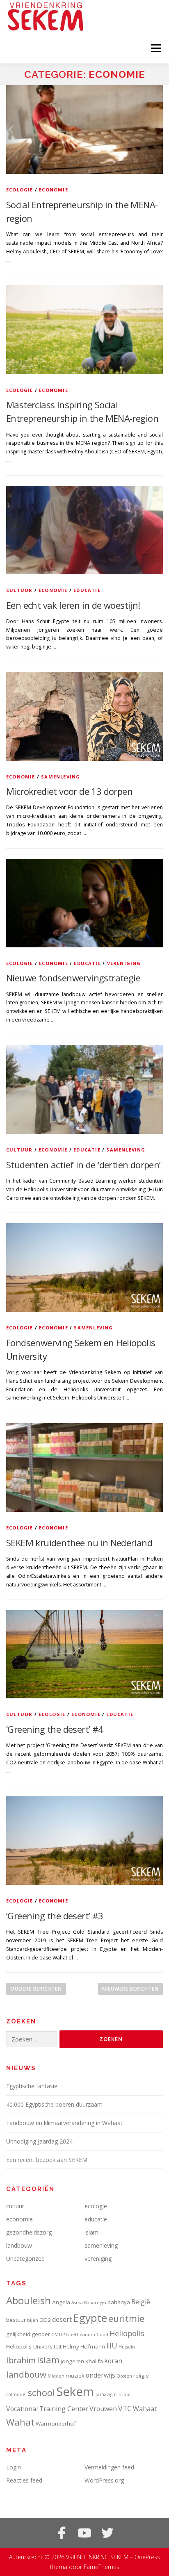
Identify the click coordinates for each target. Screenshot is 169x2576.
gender (41, 2334)
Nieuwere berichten (130, 1989)
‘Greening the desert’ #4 (55, 1729)
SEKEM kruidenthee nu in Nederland (79, 1543)
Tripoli (125, 2394)
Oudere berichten (36, 1989)
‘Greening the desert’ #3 (55, 1916)
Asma (77, 2303)
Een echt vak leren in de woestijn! (73, 605)
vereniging (124, 963)
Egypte (90, 2318)
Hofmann (93, 2346)
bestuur (16, 2320)
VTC (125, 2408)
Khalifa (94, 2361)
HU (112, 2346)
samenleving (61, 777)
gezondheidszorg (29, 2232)
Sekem (75, 2392)
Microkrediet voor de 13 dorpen (69, 791)
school (41, 2393)
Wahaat (145, 2409)
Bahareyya (95, 2303)
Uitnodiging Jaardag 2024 (39, 2141)
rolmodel (16, 2394)
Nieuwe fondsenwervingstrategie (73, 978)
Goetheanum (81, 2335)
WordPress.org (104, 2480)
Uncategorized (25, 2259)
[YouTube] (84, 2533)
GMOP (58, 2335)
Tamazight (106, 2394)
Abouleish (29, 2300)
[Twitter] (107, 2533)
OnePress (147, 2557)
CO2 (45, 2320)
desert (62, 2319)
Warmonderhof (56, 2424)
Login (14, 2467)
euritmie (126, 2318)
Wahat (20, 2422)
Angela (61, 2302)
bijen (33, 2320)
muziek (75, 2376)
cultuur (19, 590)
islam (91, 2232)
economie (54, 190)
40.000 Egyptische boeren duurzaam (54, 2104)
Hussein (127, 2347)
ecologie (20, 190)
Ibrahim (21, 2360)
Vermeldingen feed (109, 2467)
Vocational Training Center (47, 2409)
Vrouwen (103, 2409)
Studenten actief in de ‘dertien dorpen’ (83, 1165)
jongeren (72, 2361)
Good (102, 2335)
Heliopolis (127, 2333)
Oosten (124, 2376)
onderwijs (100, 2375)
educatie (87, 590)
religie (141, 2376)
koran (113, 2361)
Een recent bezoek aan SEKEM (47, 2160)
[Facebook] (62, 2533)
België (141, 2302)
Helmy (71, 2346)
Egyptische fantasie (32, 2086)
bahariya (119, 2302)
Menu (155, 48)
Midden (56, 2376)
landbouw (19, 2245)
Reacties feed (24, 2480)
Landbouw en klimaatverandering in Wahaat (64, 2123)
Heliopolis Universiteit (34, 2346)
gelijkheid (18, 2334)
